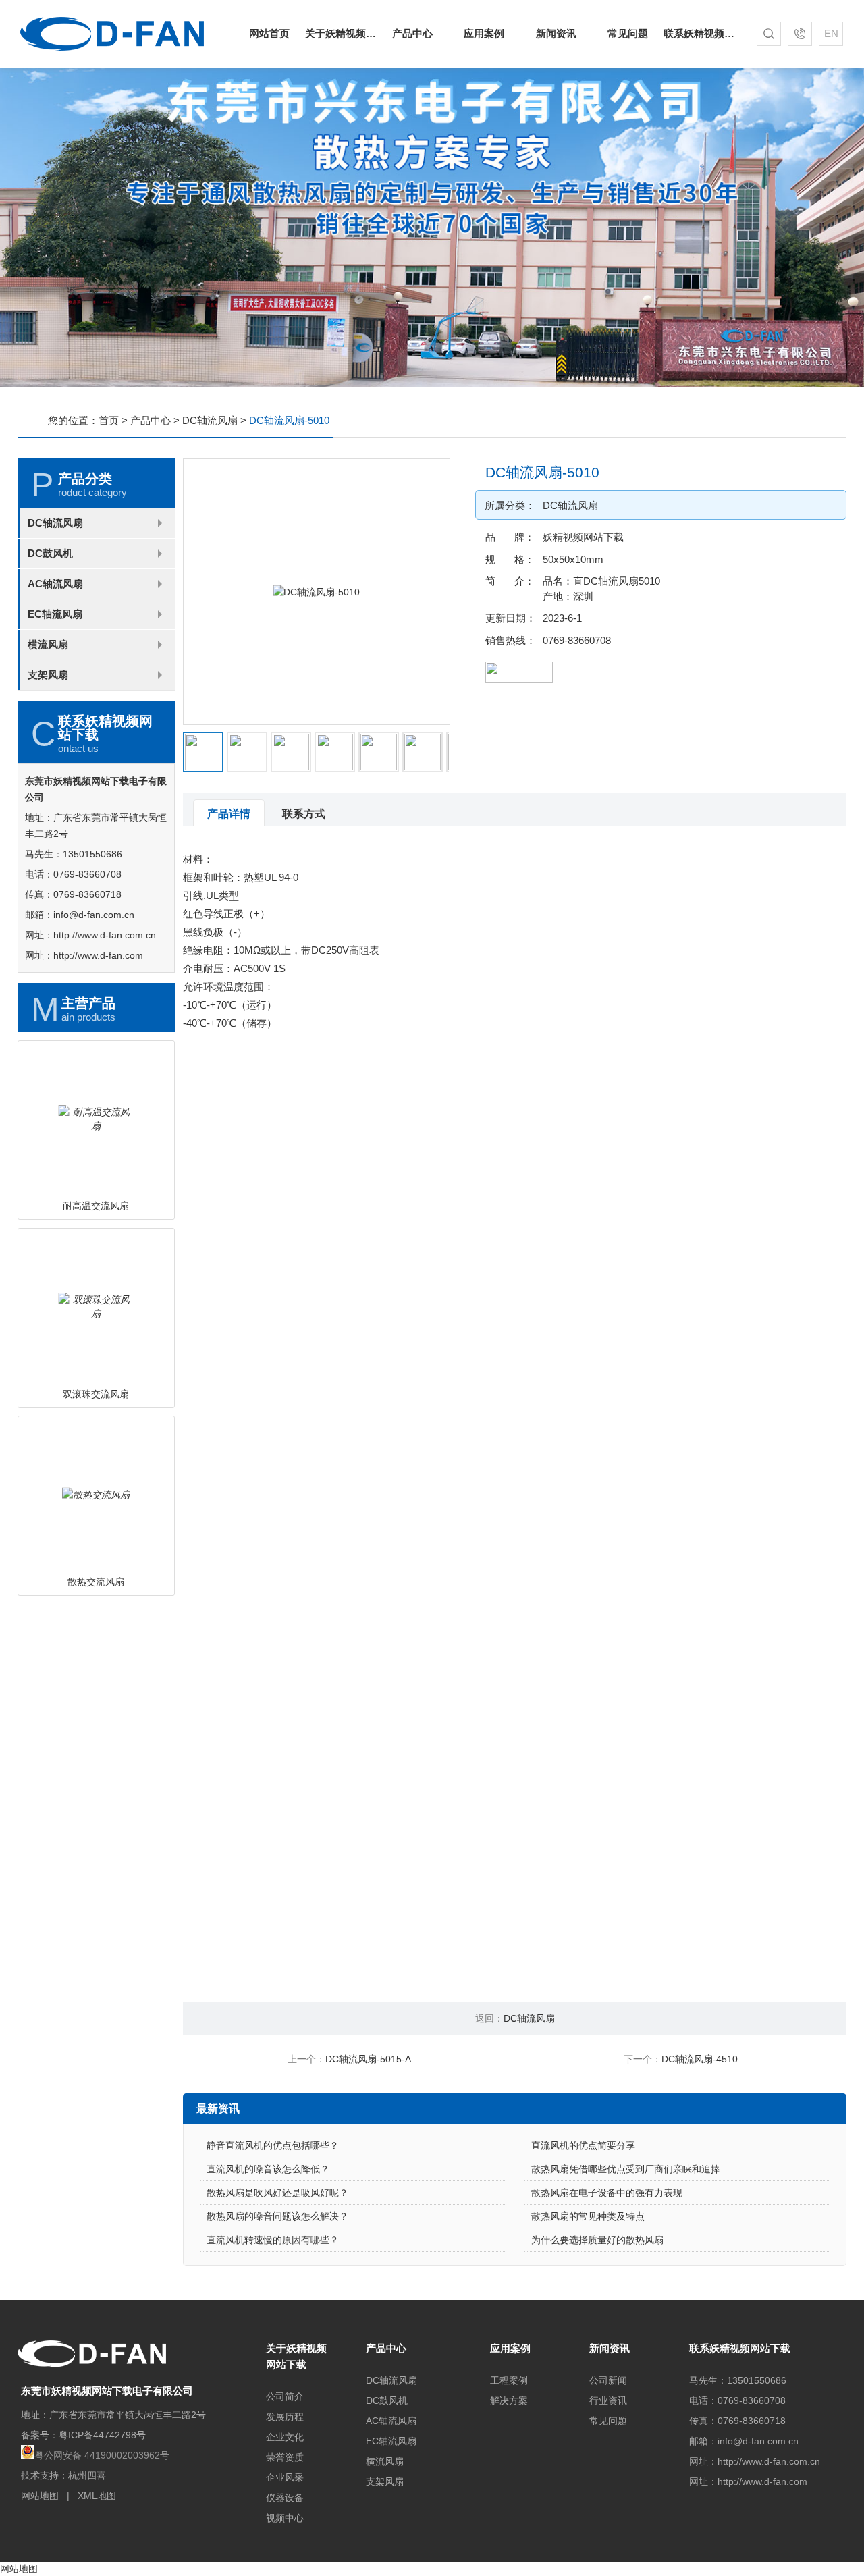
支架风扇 (48, 675)
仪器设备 (285, 2498)
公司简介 (285, 2396)
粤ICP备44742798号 (102, 2435)
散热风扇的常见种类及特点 (588, 2216)
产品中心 (412, 33)
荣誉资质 (285, 2457)
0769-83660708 (577, 640)
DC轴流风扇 (210, 420)
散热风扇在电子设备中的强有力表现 (607, 2193)
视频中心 (285, 2518)
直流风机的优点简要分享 (583, 2145)
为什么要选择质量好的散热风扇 (597, 2240)
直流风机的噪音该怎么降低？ (268, 2169)
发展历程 (285, 2417)
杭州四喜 (87, 2475)
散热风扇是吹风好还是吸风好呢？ (277, 2193)
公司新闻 (608, 2380)
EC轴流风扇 (55, 614)
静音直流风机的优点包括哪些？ (273, 2145)
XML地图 (97, 2496)
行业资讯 (608, 2400)
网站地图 (40, 2496)
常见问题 (628, 33)
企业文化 (285, 2437)
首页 (109, 420)
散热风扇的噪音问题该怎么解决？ (277, 2216)
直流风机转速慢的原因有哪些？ (273, 2240)
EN (831, 33)
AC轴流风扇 (55, 584)
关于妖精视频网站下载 (341, 33)
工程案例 (509, 2380)
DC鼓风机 (50, 553)
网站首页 (269, 33)
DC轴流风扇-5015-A (368, 2059)
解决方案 (509, 2400)
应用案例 (484, 33)
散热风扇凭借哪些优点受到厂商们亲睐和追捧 (626, 2169)
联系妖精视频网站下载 (699, 33)
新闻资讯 (556, 33)
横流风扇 (48, 644)
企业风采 (285, 2477)
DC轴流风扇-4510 (700, 2059)
